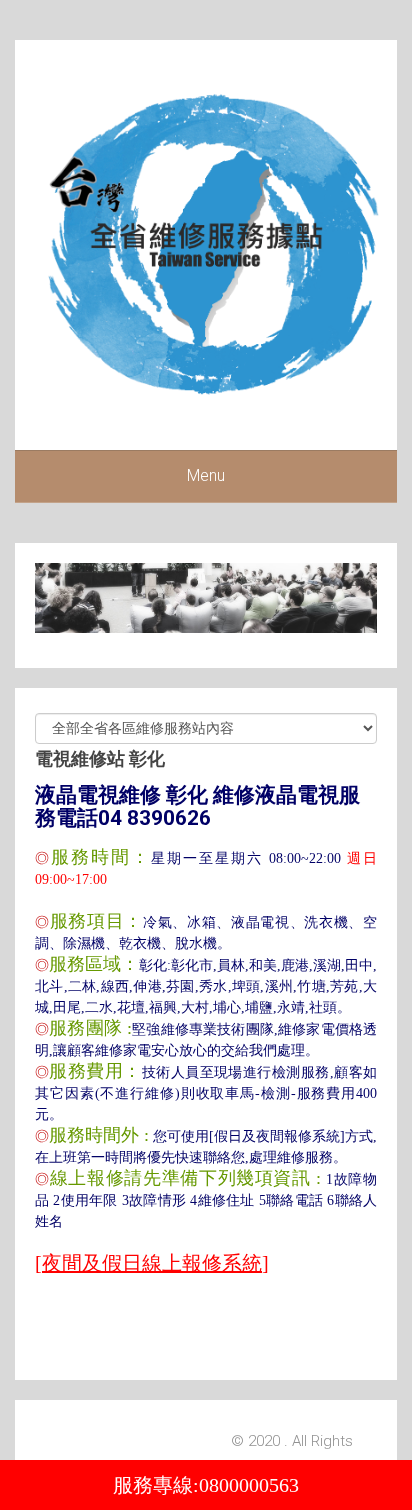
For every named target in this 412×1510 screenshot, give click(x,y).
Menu (206, 475)
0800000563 (249, 1485)
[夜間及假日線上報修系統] (152, 1263)
